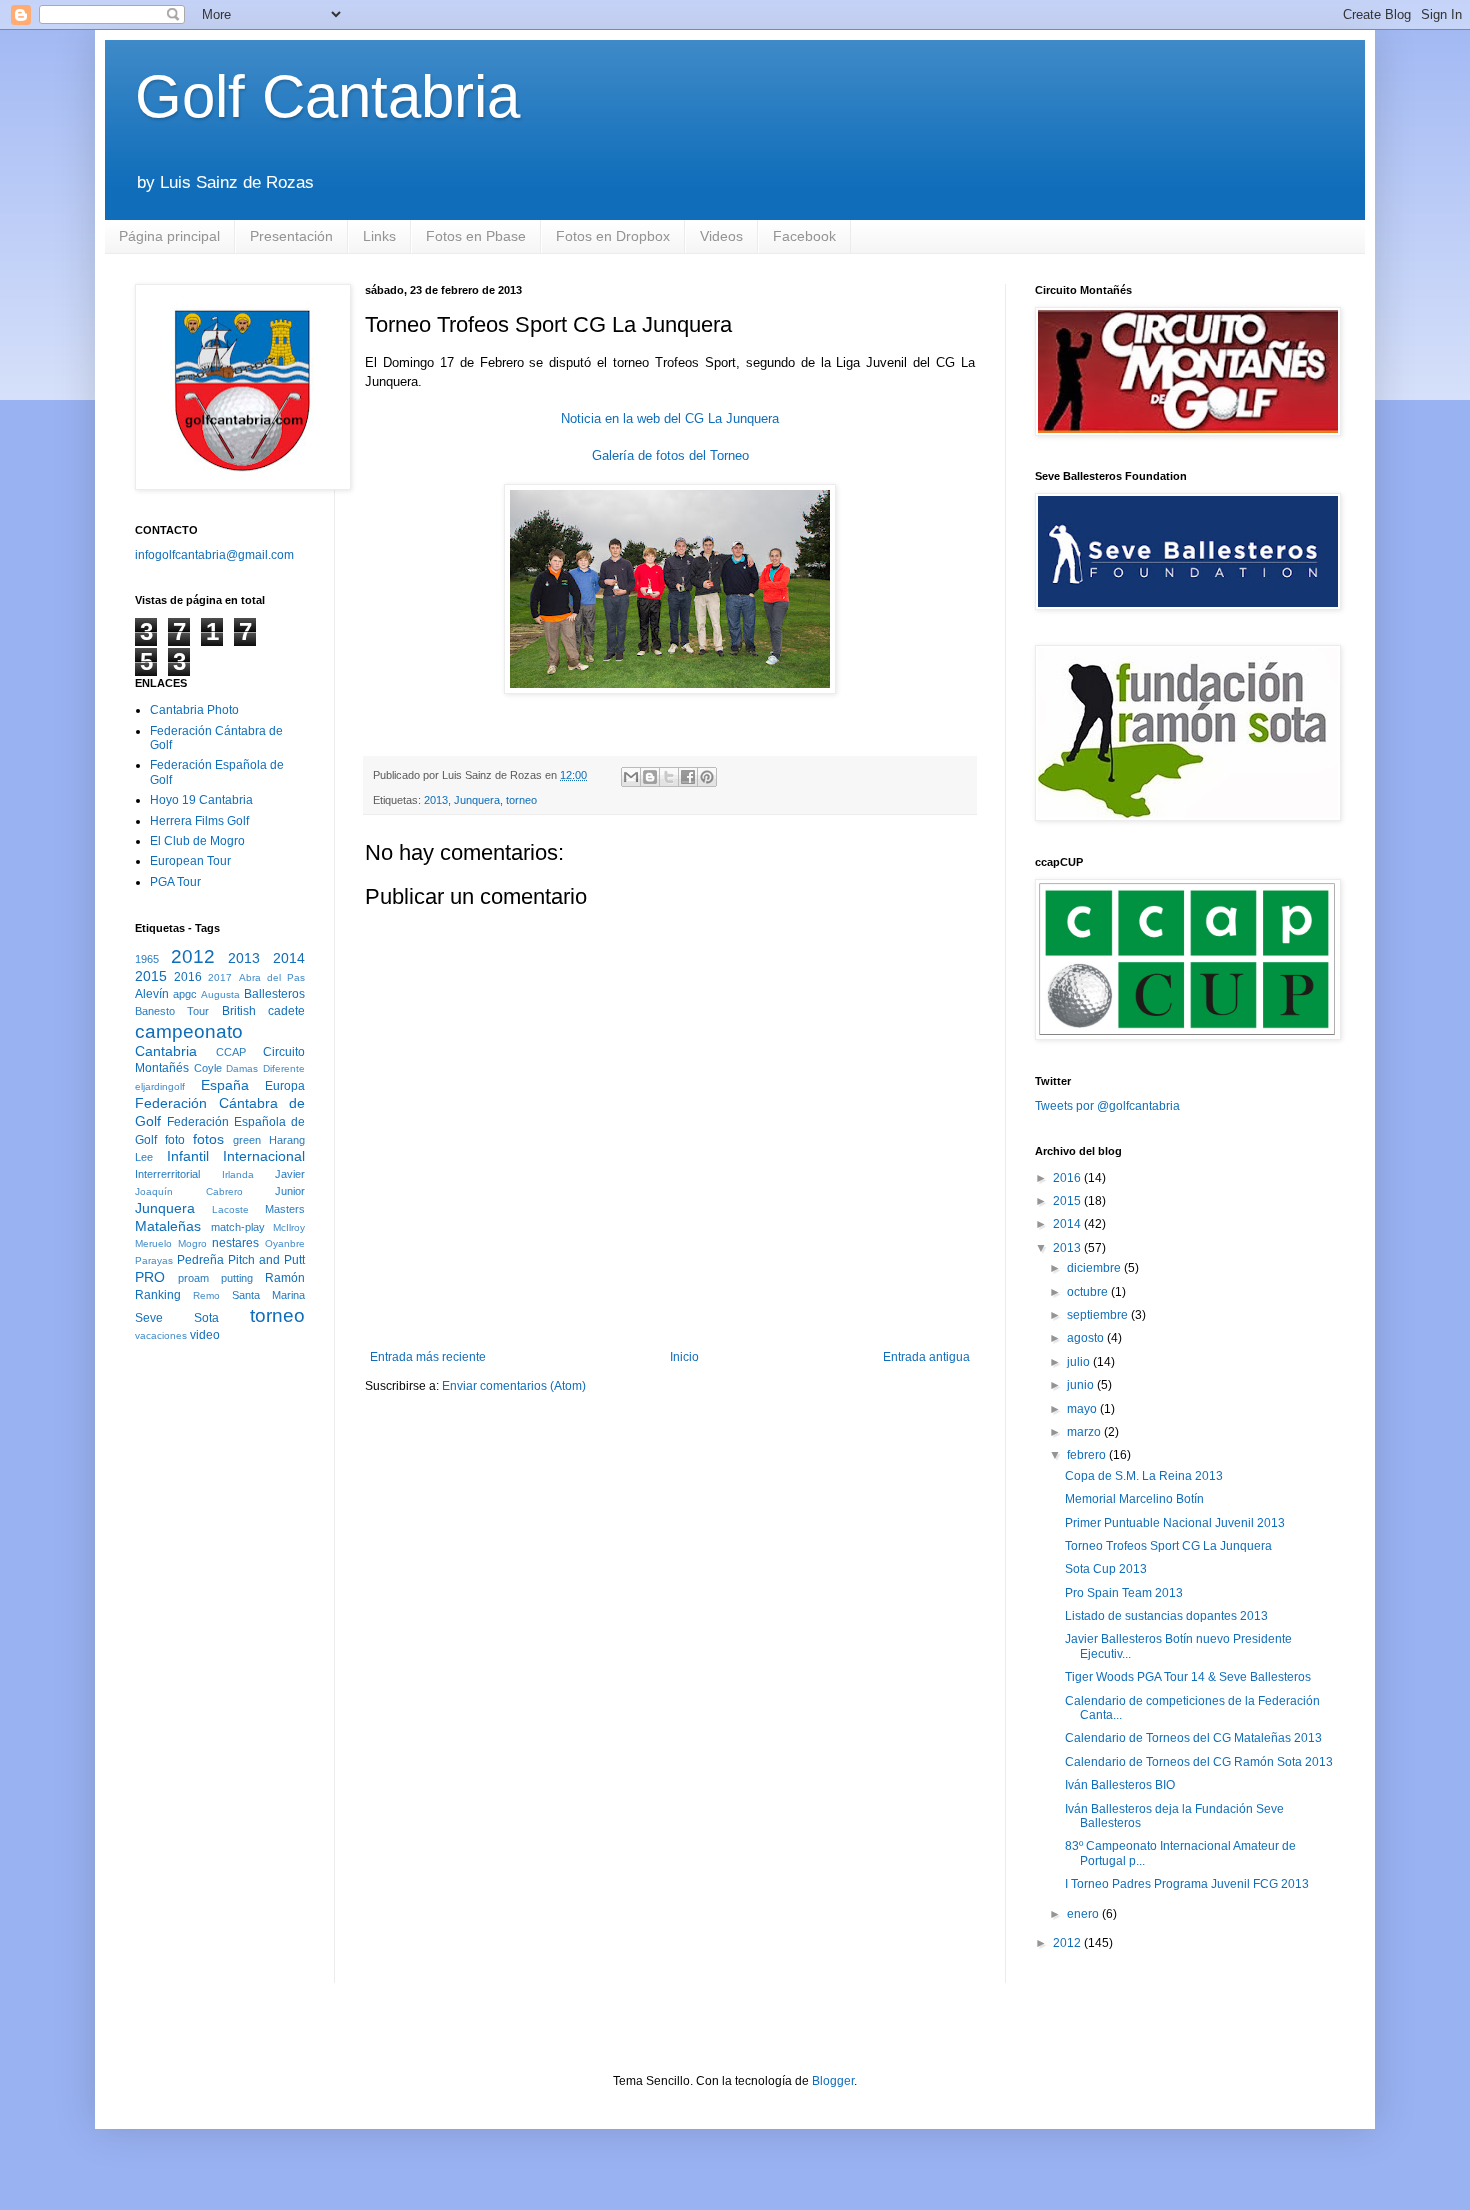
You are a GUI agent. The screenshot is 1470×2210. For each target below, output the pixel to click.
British (239, 1011)
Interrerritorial (167, 1174)
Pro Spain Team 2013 (1124, 1593)
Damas (242, 1068)
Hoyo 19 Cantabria (201, 800)
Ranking (158, 1295)
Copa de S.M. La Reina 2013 (1144, 1476)
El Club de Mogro (197, 841)
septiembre (1099, 1315)
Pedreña (200, 1260)
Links (379, 236)
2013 (436, 800)
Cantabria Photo (194, 710)
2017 (220, 977)
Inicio (684, 1357)
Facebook (804, 236)
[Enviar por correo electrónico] (631, 777)
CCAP (231, 1052)
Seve (149, 1318)
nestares (235, 1243)
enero (1084, 1914)
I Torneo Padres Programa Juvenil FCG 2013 (1187, 1884)
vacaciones (161, 1335)
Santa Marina (268, 1295)
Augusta (220, 994)
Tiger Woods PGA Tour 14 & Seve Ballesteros (1188, 1677)
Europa (285, 1086)
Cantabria (166, 1051)
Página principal (169, 236)
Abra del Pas (272, 977)
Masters (285, 1209)
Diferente (284, 1068)
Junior (290, 1191)
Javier (290, 1174)
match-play (238, 1227)
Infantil (188, 1156)
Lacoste (230, 1209)
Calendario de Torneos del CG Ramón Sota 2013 (1199, 1762)
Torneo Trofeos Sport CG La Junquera (1168, 1546)
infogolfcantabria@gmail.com (214, 555)
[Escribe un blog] (650, 777)
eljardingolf (160, 1086)
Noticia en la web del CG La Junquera (670, 418)
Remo (206, 1295)
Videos (721, 236)
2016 (188, 977)
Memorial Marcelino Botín (1134, 1499)
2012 (193, 956)
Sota (206, 1318)
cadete (286, 1011)
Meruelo (153, 1243)
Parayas (154, 1260)
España (225, 1085)
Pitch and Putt (266, 1260)
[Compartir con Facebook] (688, 777)
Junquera (477, 800)
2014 (289, 958)
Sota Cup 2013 (1106, 1569)
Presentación (291, 236)
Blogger (833, 2081)
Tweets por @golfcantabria (1107, 1106)
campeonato (189, 1031)
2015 (151, 976)
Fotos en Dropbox (613, 236)
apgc (185, 994)
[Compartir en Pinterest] (707, 777)
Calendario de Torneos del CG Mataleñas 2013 (1193, 1738)
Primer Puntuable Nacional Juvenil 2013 (1175, 1523)
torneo (521, 800)
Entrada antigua (926, 1357)
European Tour (190, 861)
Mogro (192, 1243)
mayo (1083, 1409)
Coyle (208, 1068)
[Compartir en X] (669, 777)
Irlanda (238, 1174)
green (247, 1140)
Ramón (285, 1278)
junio (1082, 1385)
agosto (1087, 1338)
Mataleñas (168, 1226)
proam (193, 1278)
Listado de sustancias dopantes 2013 (1166, 1616)
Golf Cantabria (327, 96)
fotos (208, 1139)
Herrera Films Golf (199, 821)
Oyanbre (285, 1243)
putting (237, 1278)
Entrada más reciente (428, 1357)
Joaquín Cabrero (189, 1191)
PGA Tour (175, 882)
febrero (1088, 1455)
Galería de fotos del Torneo (670, 455)
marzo (1085, 1432)
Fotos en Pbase (476, 236)
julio (1080, 1362)
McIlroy (289, 1227)
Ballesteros (274, 994)
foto (175, 1140)
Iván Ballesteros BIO (1120, 1785)
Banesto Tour (172, 1011)
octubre (1089, 1292)
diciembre (1095, 1268)
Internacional (264, 1156)
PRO (150, 1277)
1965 (147, 959)
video (205, 1335)
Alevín (152, 994)
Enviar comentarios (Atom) (514, 1386)
